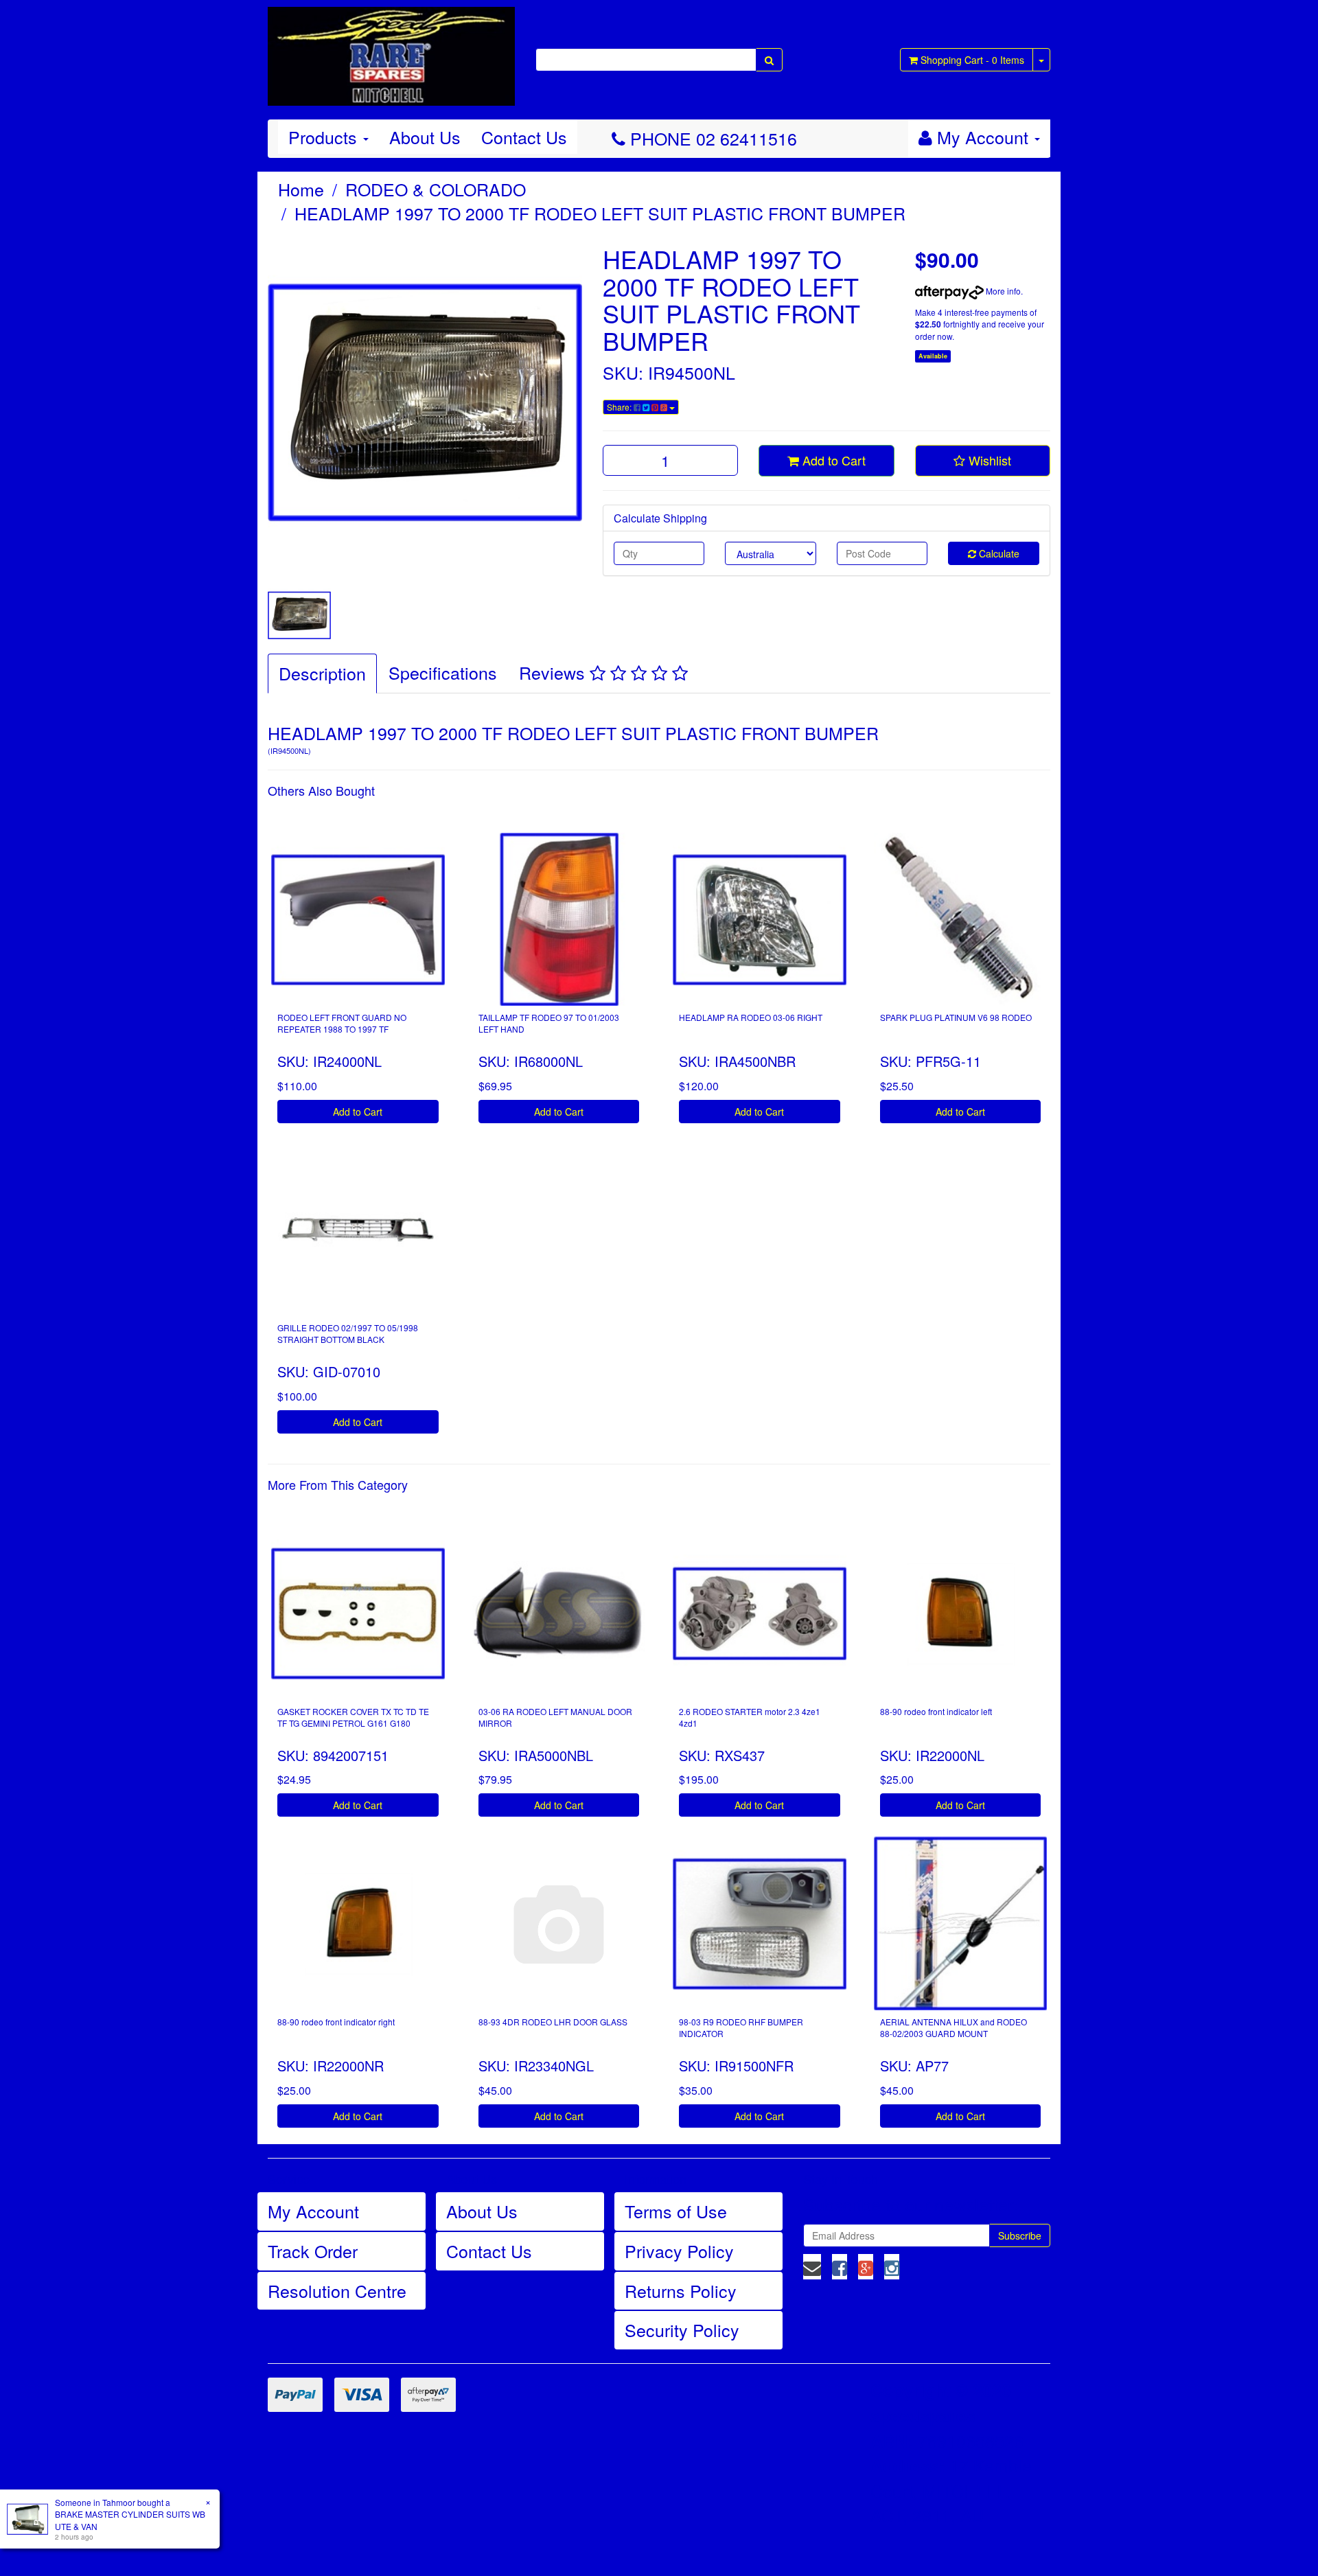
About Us (425, 137)
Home (301, 189)
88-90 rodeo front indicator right (336, 2022)
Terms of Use (676, 2211)
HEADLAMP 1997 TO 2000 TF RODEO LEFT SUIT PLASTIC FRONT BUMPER (600, 213)
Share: (620, 407)
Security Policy (682, 2330)
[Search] (769, 60)
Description (322, 673)
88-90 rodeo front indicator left (936, 1711)
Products (325, 137)
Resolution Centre (337, 2290)
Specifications (443, 672)
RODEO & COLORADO (436, 189)
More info (1002, 291)
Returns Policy (681, 2290)
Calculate (998, 553)
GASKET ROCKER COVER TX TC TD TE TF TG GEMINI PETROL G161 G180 (353, 1717)
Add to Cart (832, 460)
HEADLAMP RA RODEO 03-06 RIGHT (751, 1017)
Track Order (313, 2251)
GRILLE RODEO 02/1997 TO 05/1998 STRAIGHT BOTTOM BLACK (348, 1333)
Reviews (554, 672)
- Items (972, 60)
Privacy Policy (679, 2251)
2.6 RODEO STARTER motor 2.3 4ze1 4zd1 (750, 1717)
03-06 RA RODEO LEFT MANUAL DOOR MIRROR (555, 1717)
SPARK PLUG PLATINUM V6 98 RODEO (956, 1017)
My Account (313, 2211)
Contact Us (524, 137)
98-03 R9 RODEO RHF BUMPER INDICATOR (741, 2027)
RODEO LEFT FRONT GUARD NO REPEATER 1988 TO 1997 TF (342, 1023)
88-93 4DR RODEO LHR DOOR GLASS (553, 2022)
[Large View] (299, 615)
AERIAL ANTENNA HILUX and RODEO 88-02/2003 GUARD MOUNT (953, 2027)
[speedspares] (391, 50)
